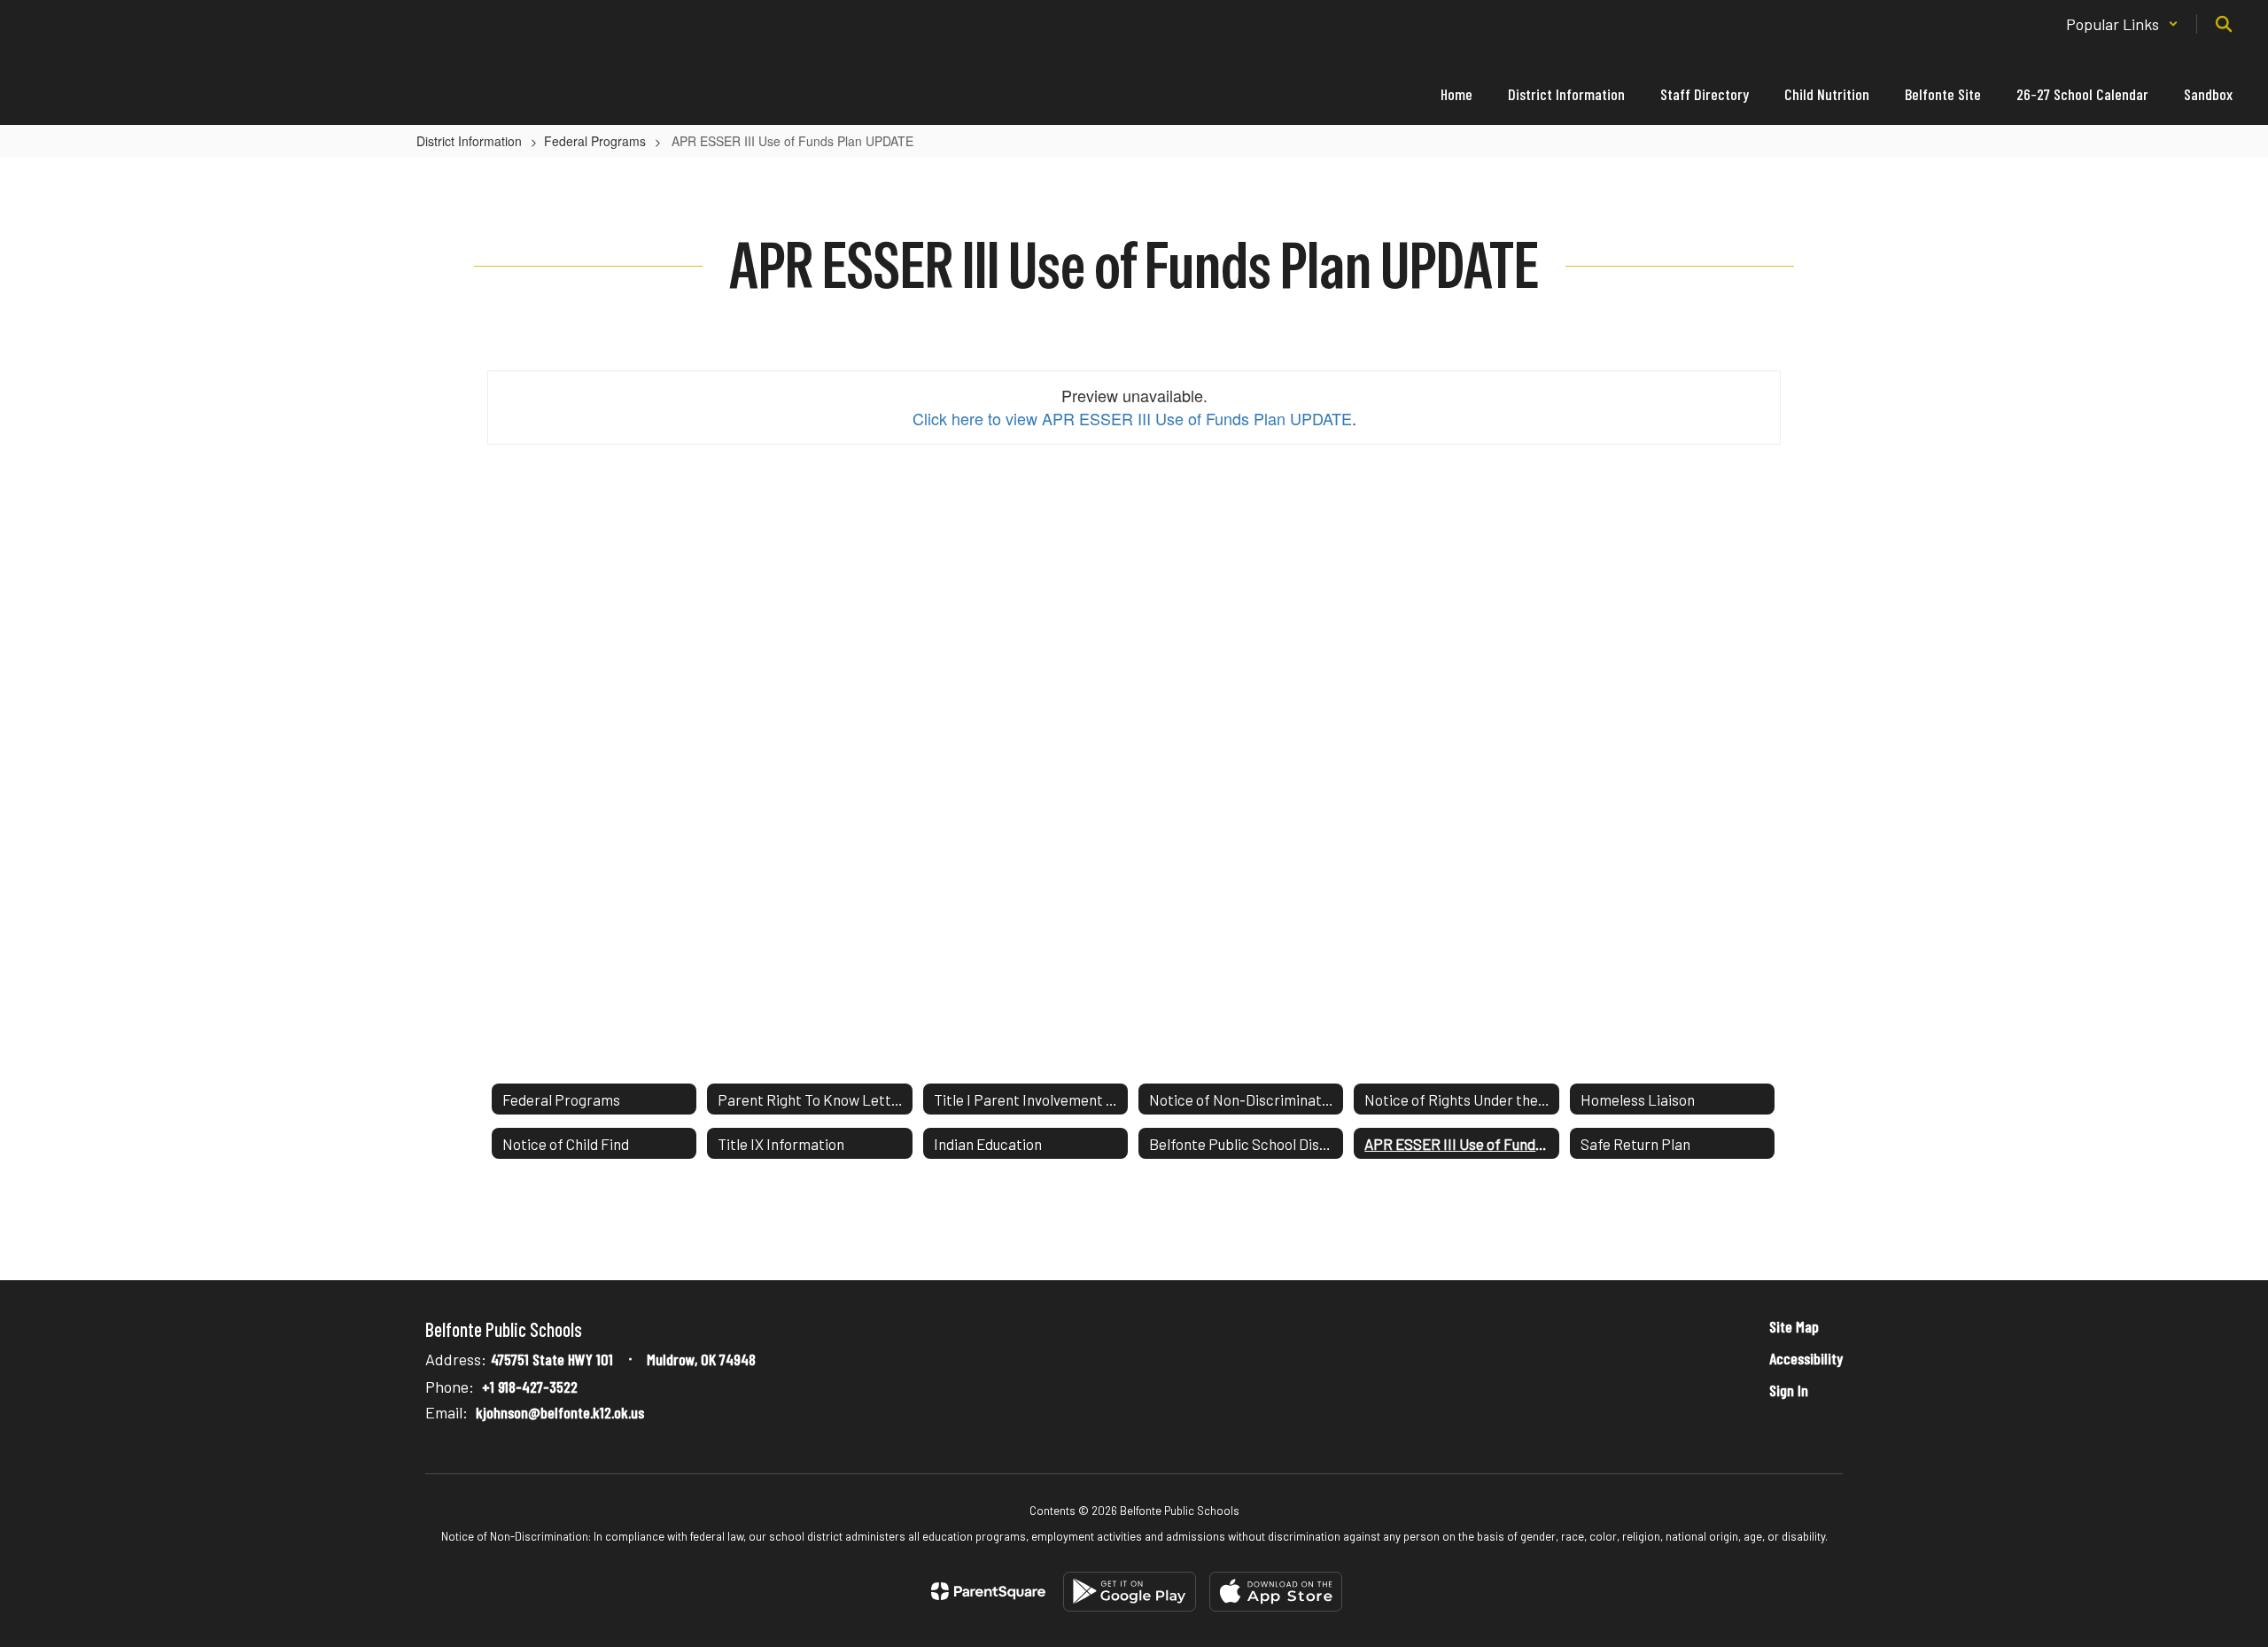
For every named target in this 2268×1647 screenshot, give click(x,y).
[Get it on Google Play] (1130, 1592)
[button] (2122, 24)
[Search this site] (2224, 24)
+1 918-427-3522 (530, 1387)
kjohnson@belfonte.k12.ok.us (560, 1412)
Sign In (1789, 1390)
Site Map (1794, 1326)
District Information (469, 141)
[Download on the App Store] (1276, 1592)
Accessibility (1806, 1358)
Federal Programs (595, 141)
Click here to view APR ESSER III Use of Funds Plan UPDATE (1132, 418)
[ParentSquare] (988, 1591)
